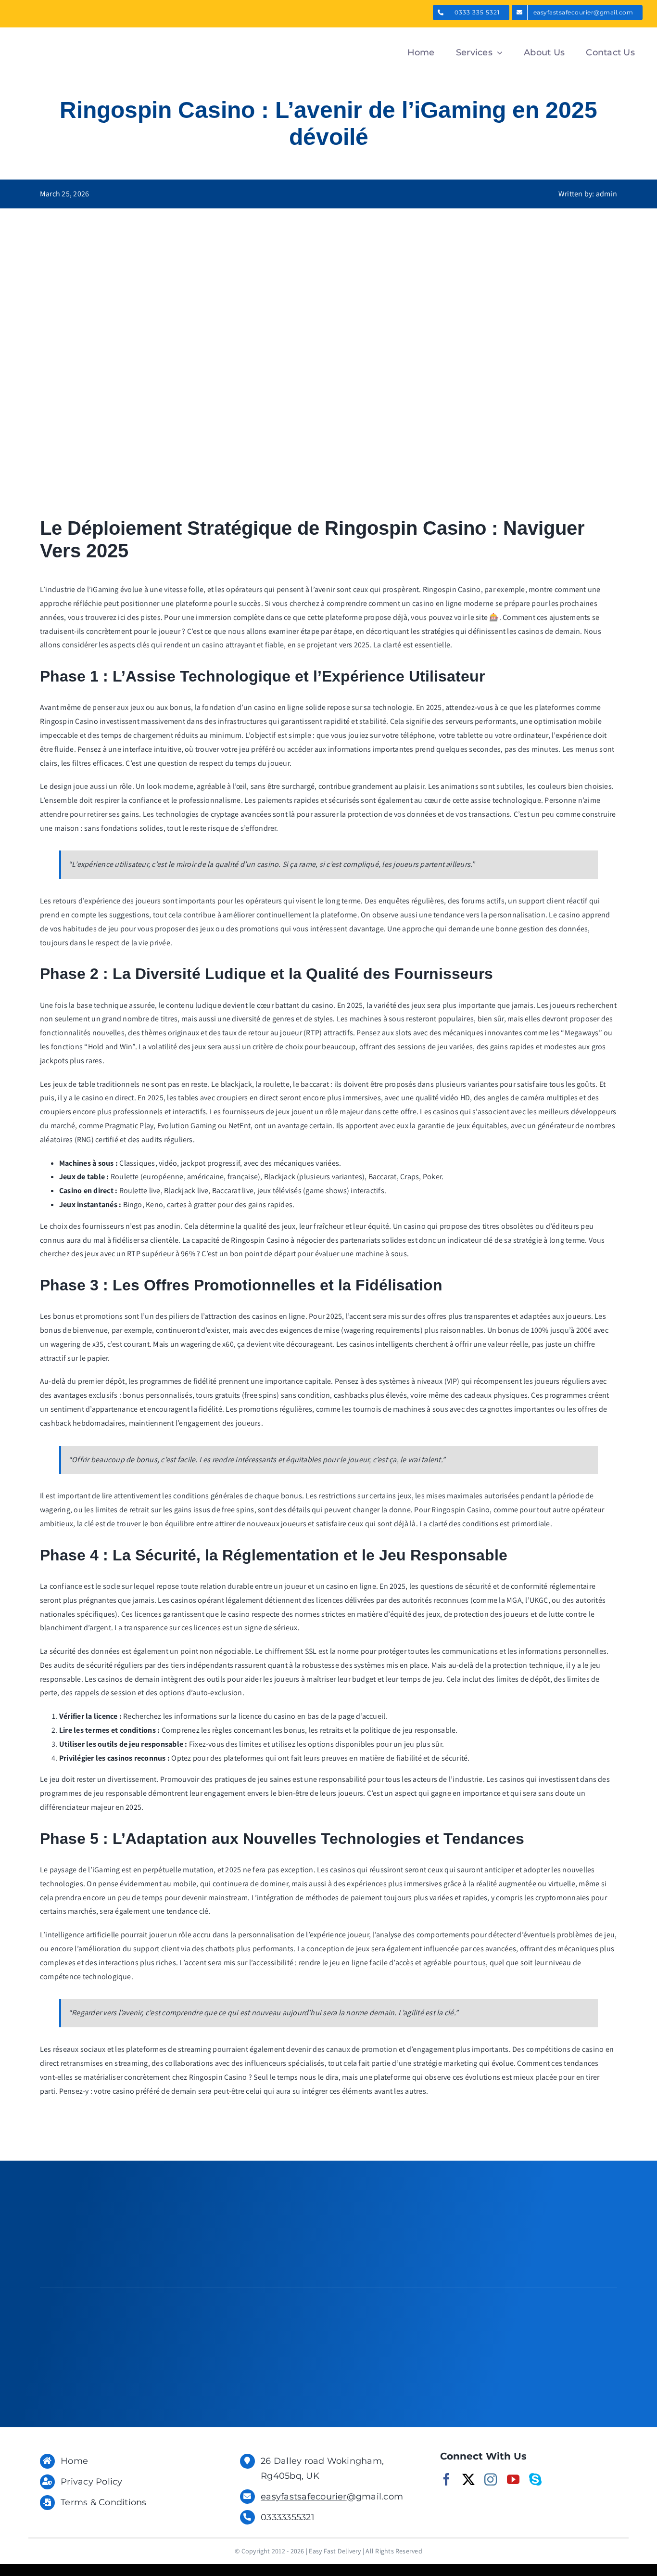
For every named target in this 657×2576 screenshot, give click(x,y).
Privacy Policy (91, 2482)
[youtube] (513, 2479)
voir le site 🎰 (476, 617)
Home (74, 2461)
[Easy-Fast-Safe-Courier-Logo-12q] (75, 36)
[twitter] (468, 2479)
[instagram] (491, 2479)
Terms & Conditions (103, 2502)
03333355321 (288, 2517)
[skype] (535, 2479)
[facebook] (446, 2479)
